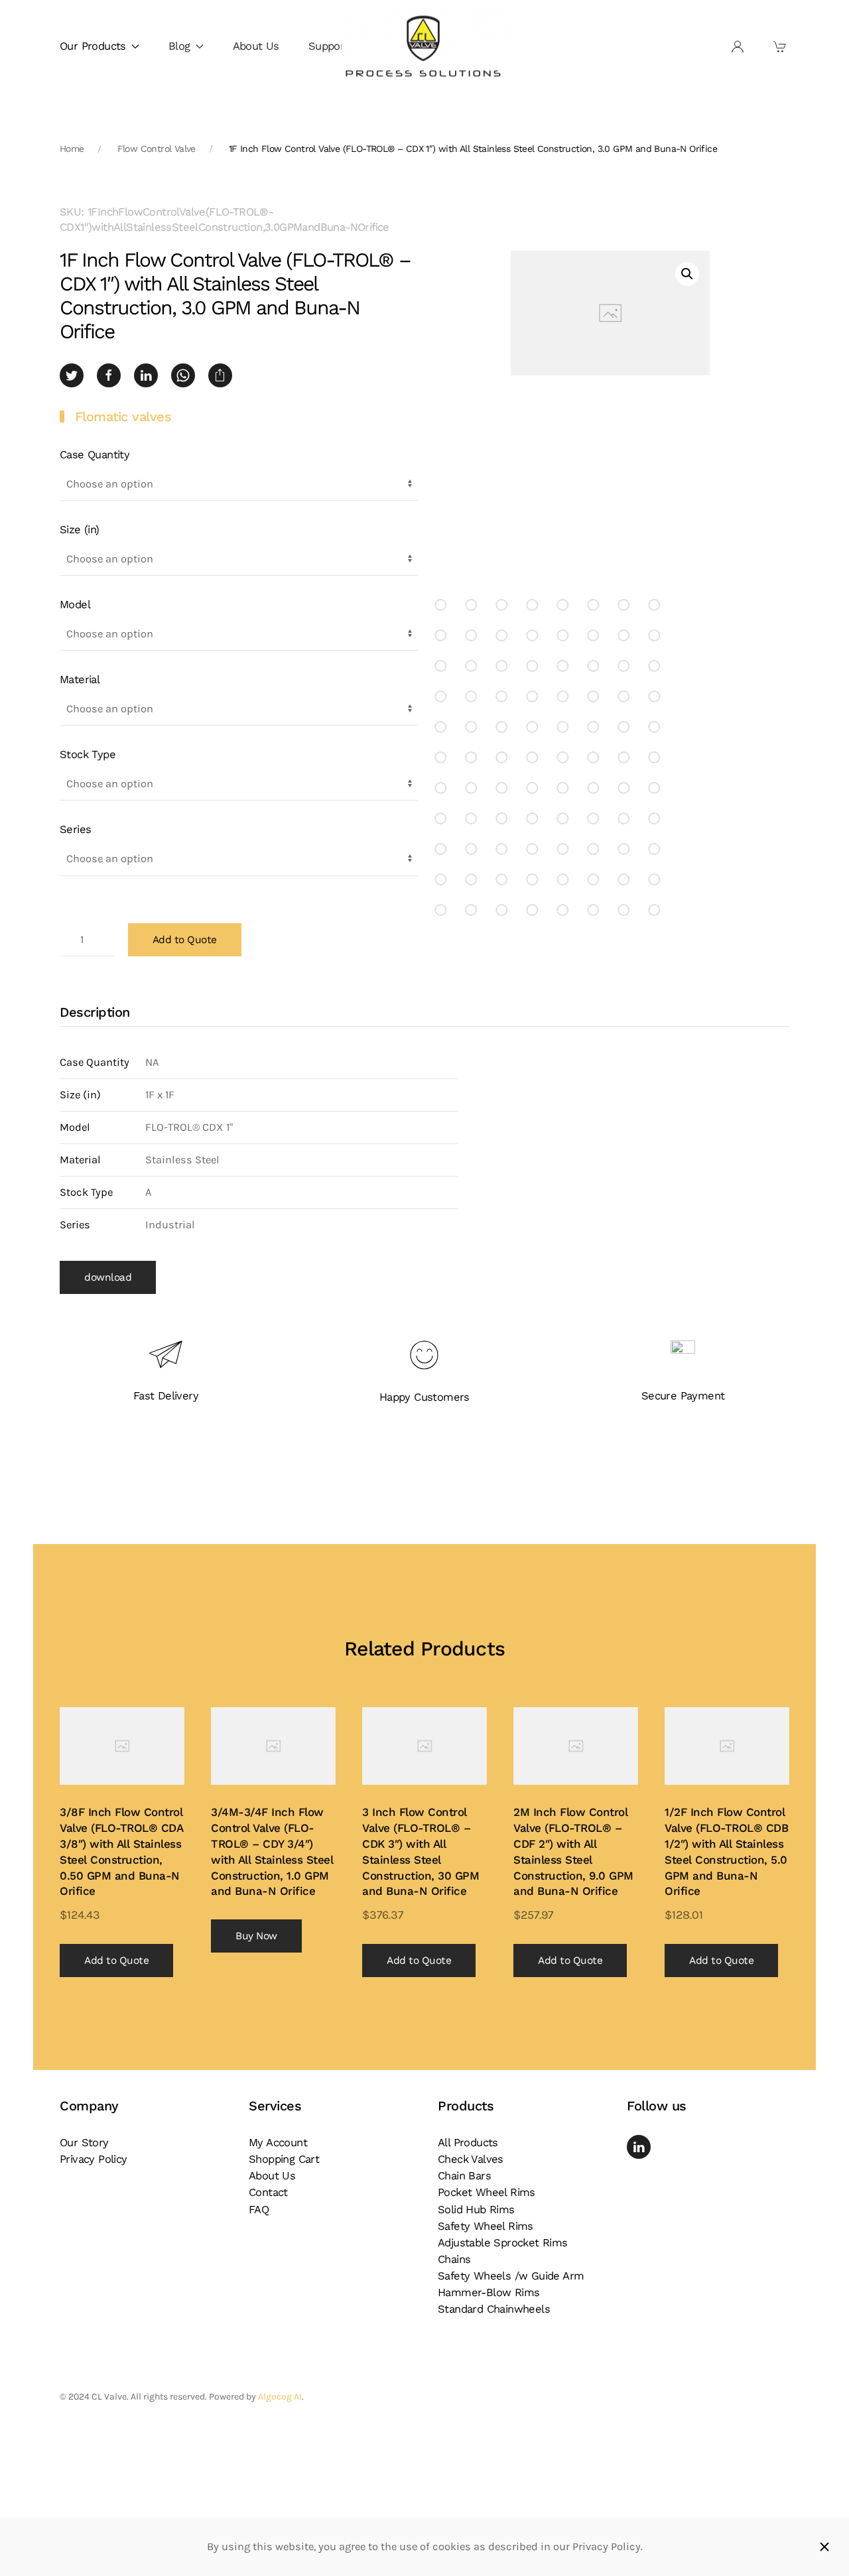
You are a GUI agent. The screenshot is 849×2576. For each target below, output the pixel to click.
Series (75, 829)
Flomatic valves (123, 417)
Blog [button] (179, 46)
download (108, 1277)
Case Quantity (95, 455)
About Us (256, 46)
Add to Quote (185, 940)
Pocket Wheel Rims (487, 2192)
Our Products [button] (93, 46)
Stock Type (88, 754)
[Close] (824, 2547)
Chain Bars (464, 2176)
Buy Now (256, 1936)
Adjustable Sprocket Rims (503, 2243)
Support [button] (329, 46)
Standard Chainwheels (494, 2309)
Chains (454, 2259)
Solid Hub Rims (476, 2210)
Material (80, 679)
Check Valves (471, 2159)
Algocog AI (280, 2397)
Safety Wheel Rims (486, 2226)
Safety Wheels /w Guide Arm (511, 2276)
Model (75, 605)
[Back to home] (424, 47)
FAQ (259, 2210)
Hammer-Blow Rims (489, 2292)
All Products (468, 2143)
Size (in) (80, 530)
